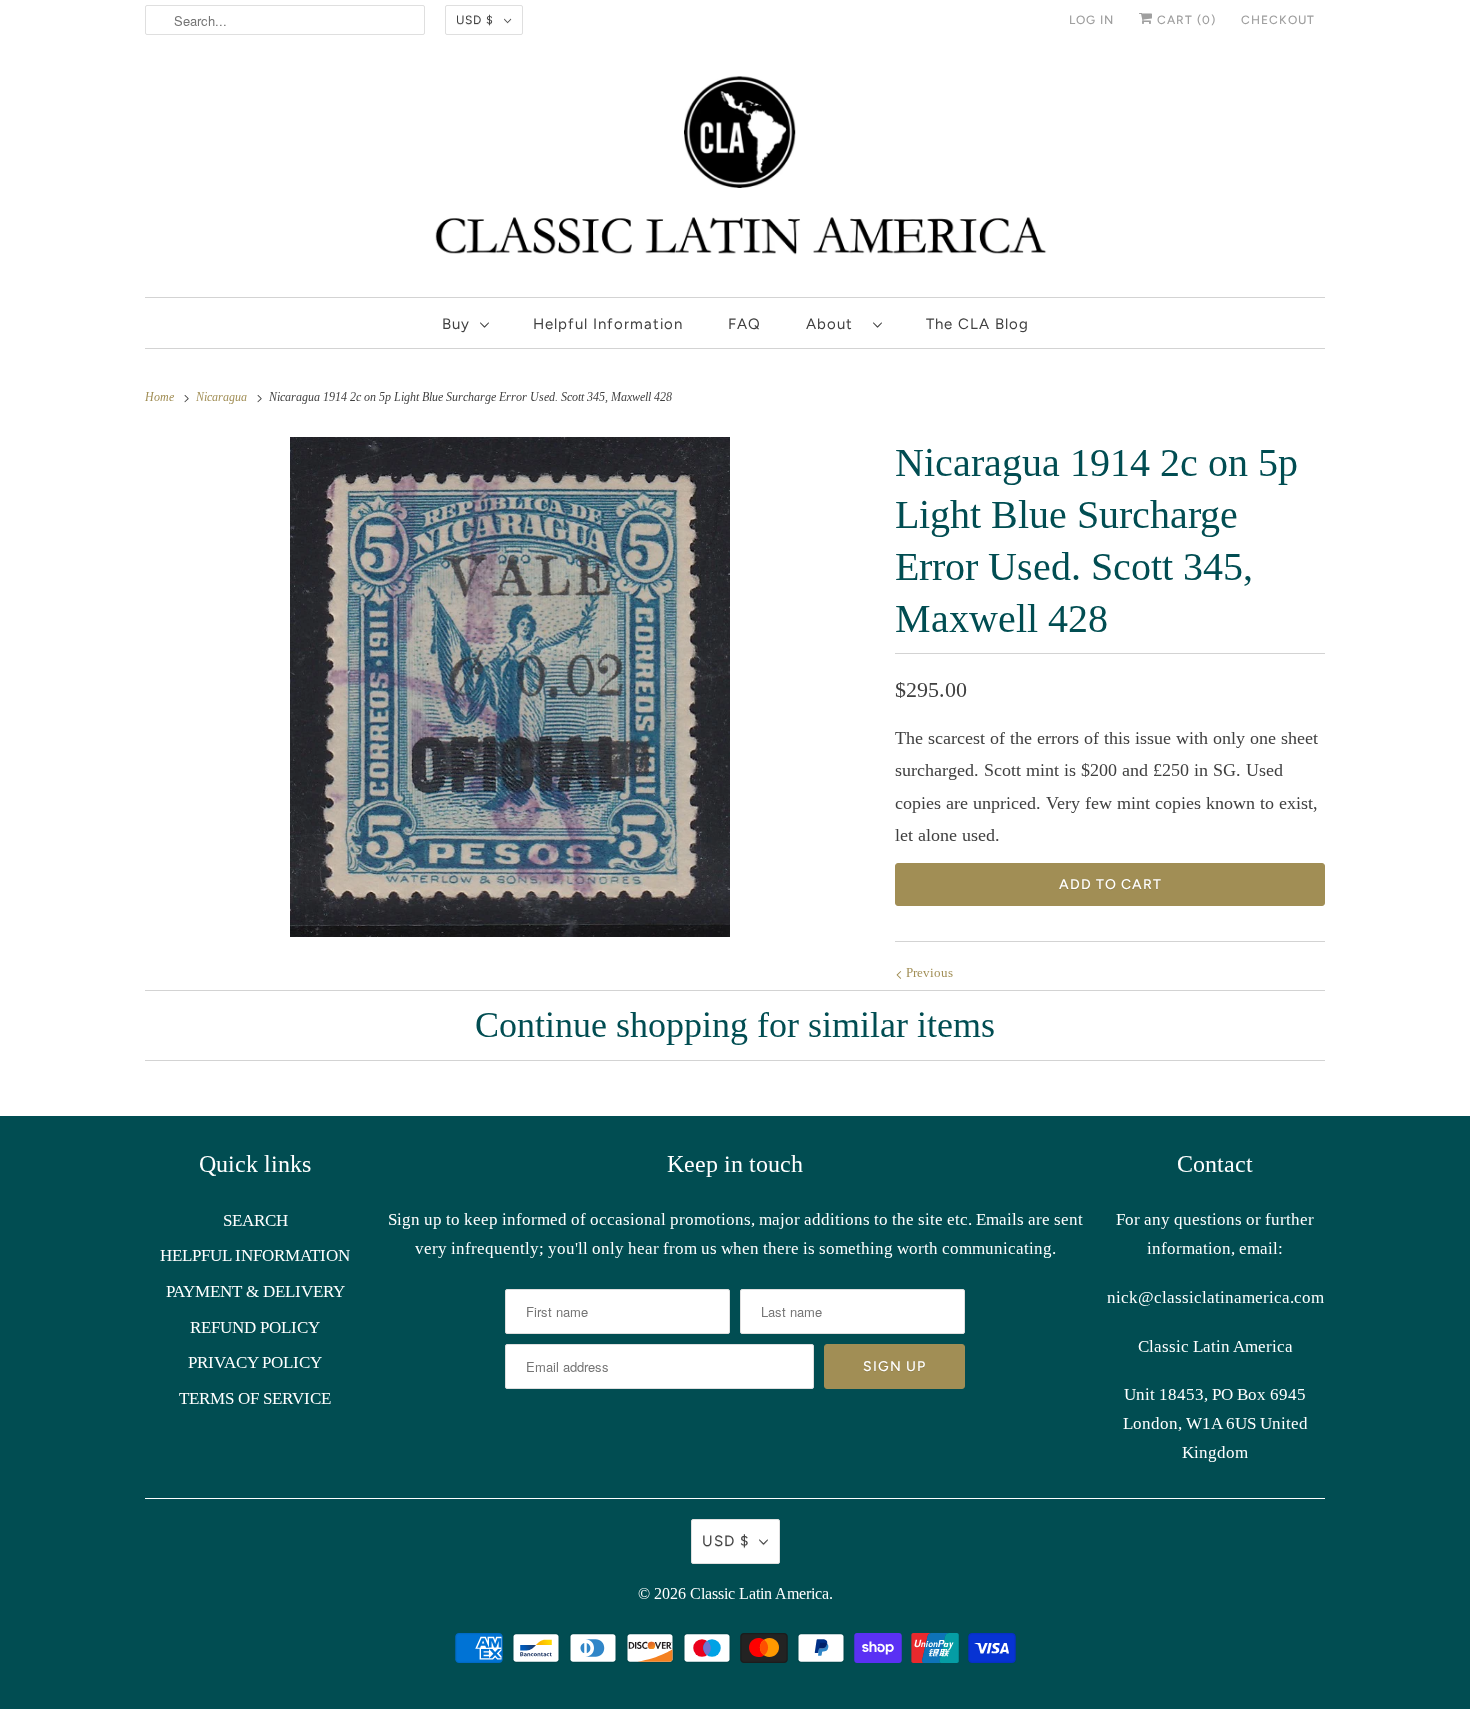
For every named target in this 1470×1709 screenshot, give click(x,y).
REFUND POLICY (255, 1327)
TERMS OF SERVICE (255, 1398)
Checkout (1278, 20)
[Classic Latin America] (735, 173)
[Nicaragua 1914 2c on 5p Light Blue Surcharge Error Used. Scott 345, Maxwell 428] (510, 687)
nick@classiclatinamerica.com (1215, 1297)
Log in (1091, 20)
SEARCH (255, 1220)
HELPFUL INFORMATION (255, 1255)
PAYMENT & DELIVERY (255, 1291)
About (834, 324)
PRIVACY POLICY (255, 1362)
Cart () (1184, 20)
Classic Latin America (759, 1593)
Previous (928, 972)
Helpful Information (608, 324)
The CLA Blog (977, 324)
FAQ (744, 324)
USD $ (475, 20)
